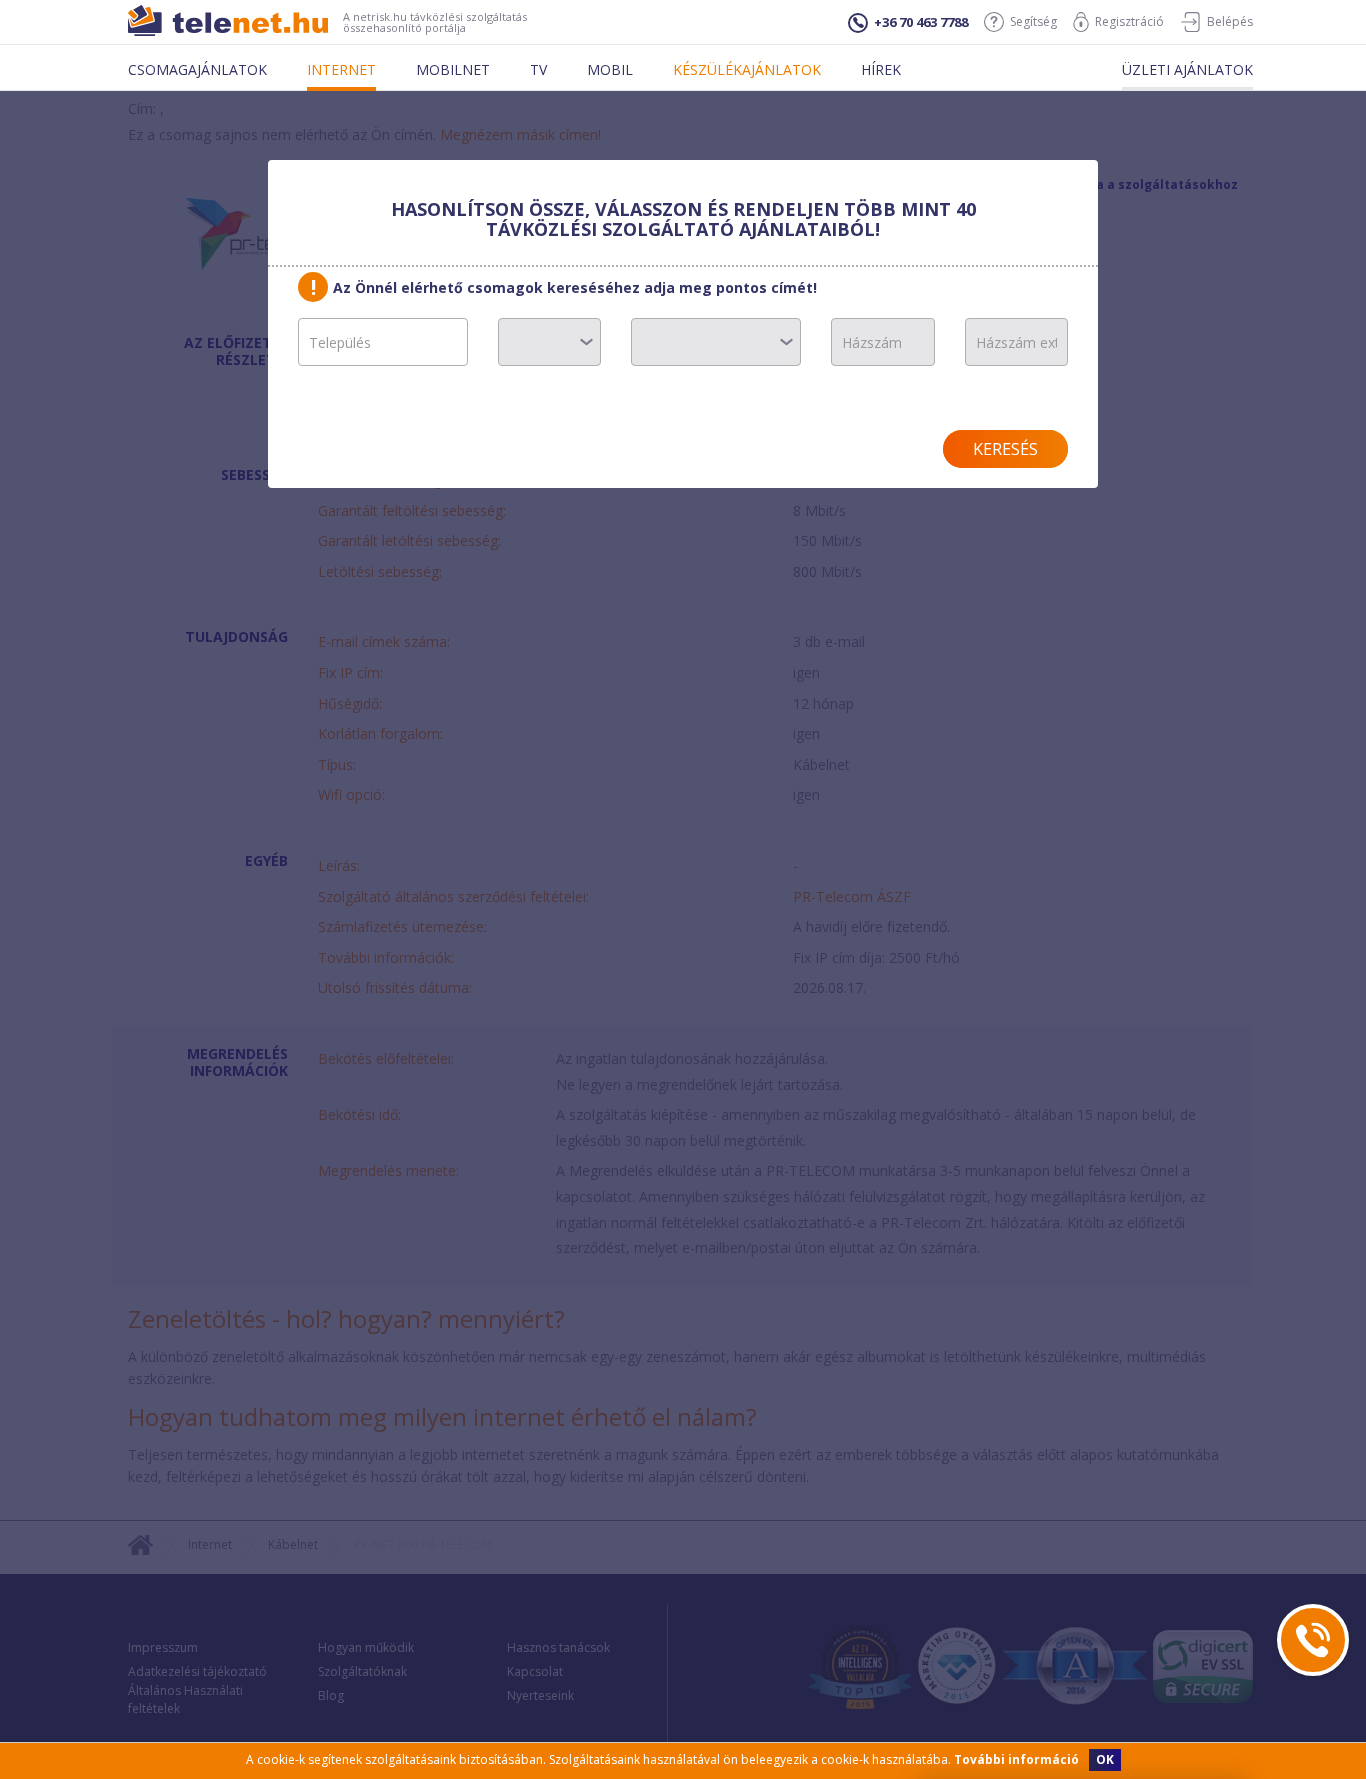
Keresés (1005, 449)
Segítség (1033, 21)
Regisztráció (1129, 21)
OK (1105, 1759)
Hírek (881, 69)
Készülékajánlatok (747, 69)
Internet (341, 69)
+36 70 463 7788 (921, 22)
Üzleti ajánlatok (1187, 69)
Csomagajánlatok (197, 69)
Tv (538, 69)
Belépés (1230, 21)
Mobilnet (453, 69)
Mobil (610, 69)
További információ (1016, 1759)
